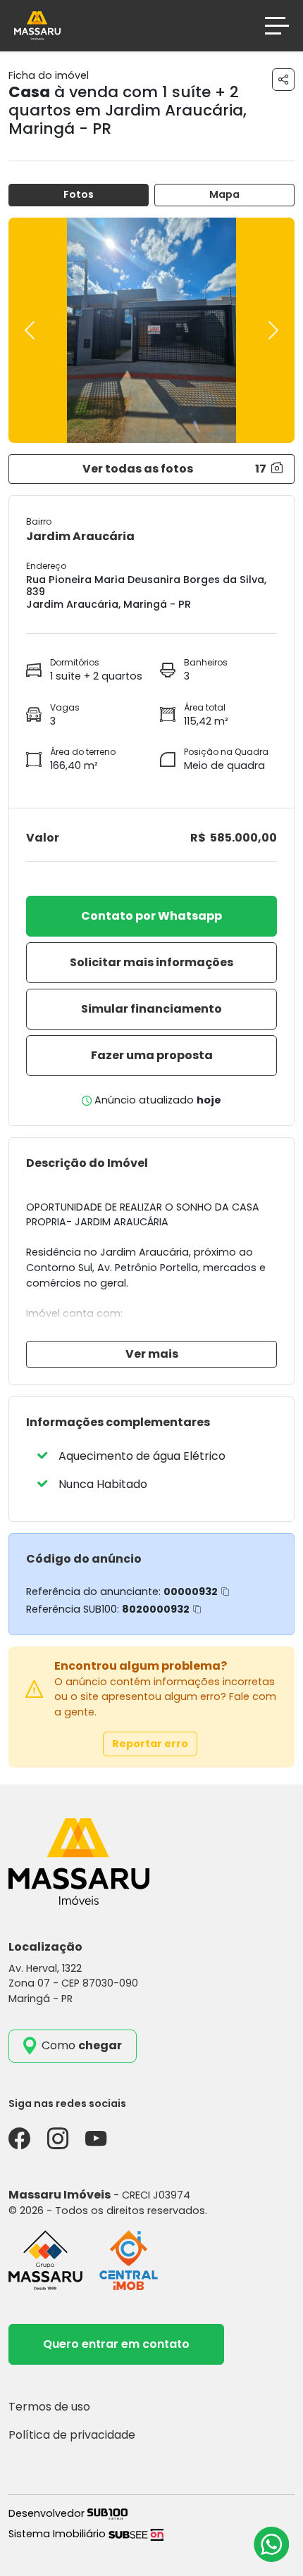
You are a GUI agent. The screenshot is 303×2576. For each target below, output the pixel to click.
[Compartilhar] (283, 80)
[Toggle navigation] (277, 26)
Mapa (224, 194)
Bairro (39, 521)
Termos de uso (49, 2407)
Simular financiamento (151, 1009)
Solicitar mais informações (151, 962)
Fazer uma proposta (152, 1055)
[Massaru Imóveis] (37, 25)
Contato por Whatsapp (151, 916)
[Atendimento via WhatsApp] (271, 2544)
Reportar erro (150, 1744)
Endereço (46, 566)
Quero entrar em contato (116, 2344)
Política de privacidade (72, 2435)
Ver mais (152, 1354)
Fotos (79, 194)
